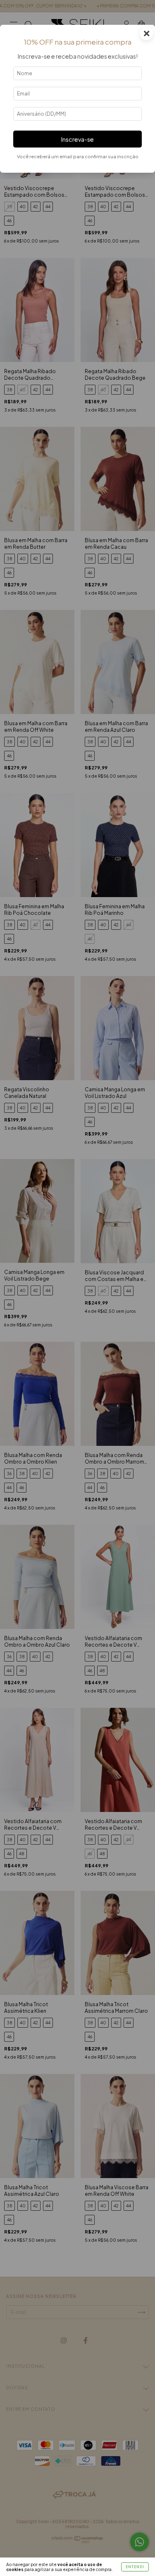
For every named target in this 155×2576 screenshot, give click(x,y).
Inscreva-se (77, 139)
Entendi (135, 2567)
